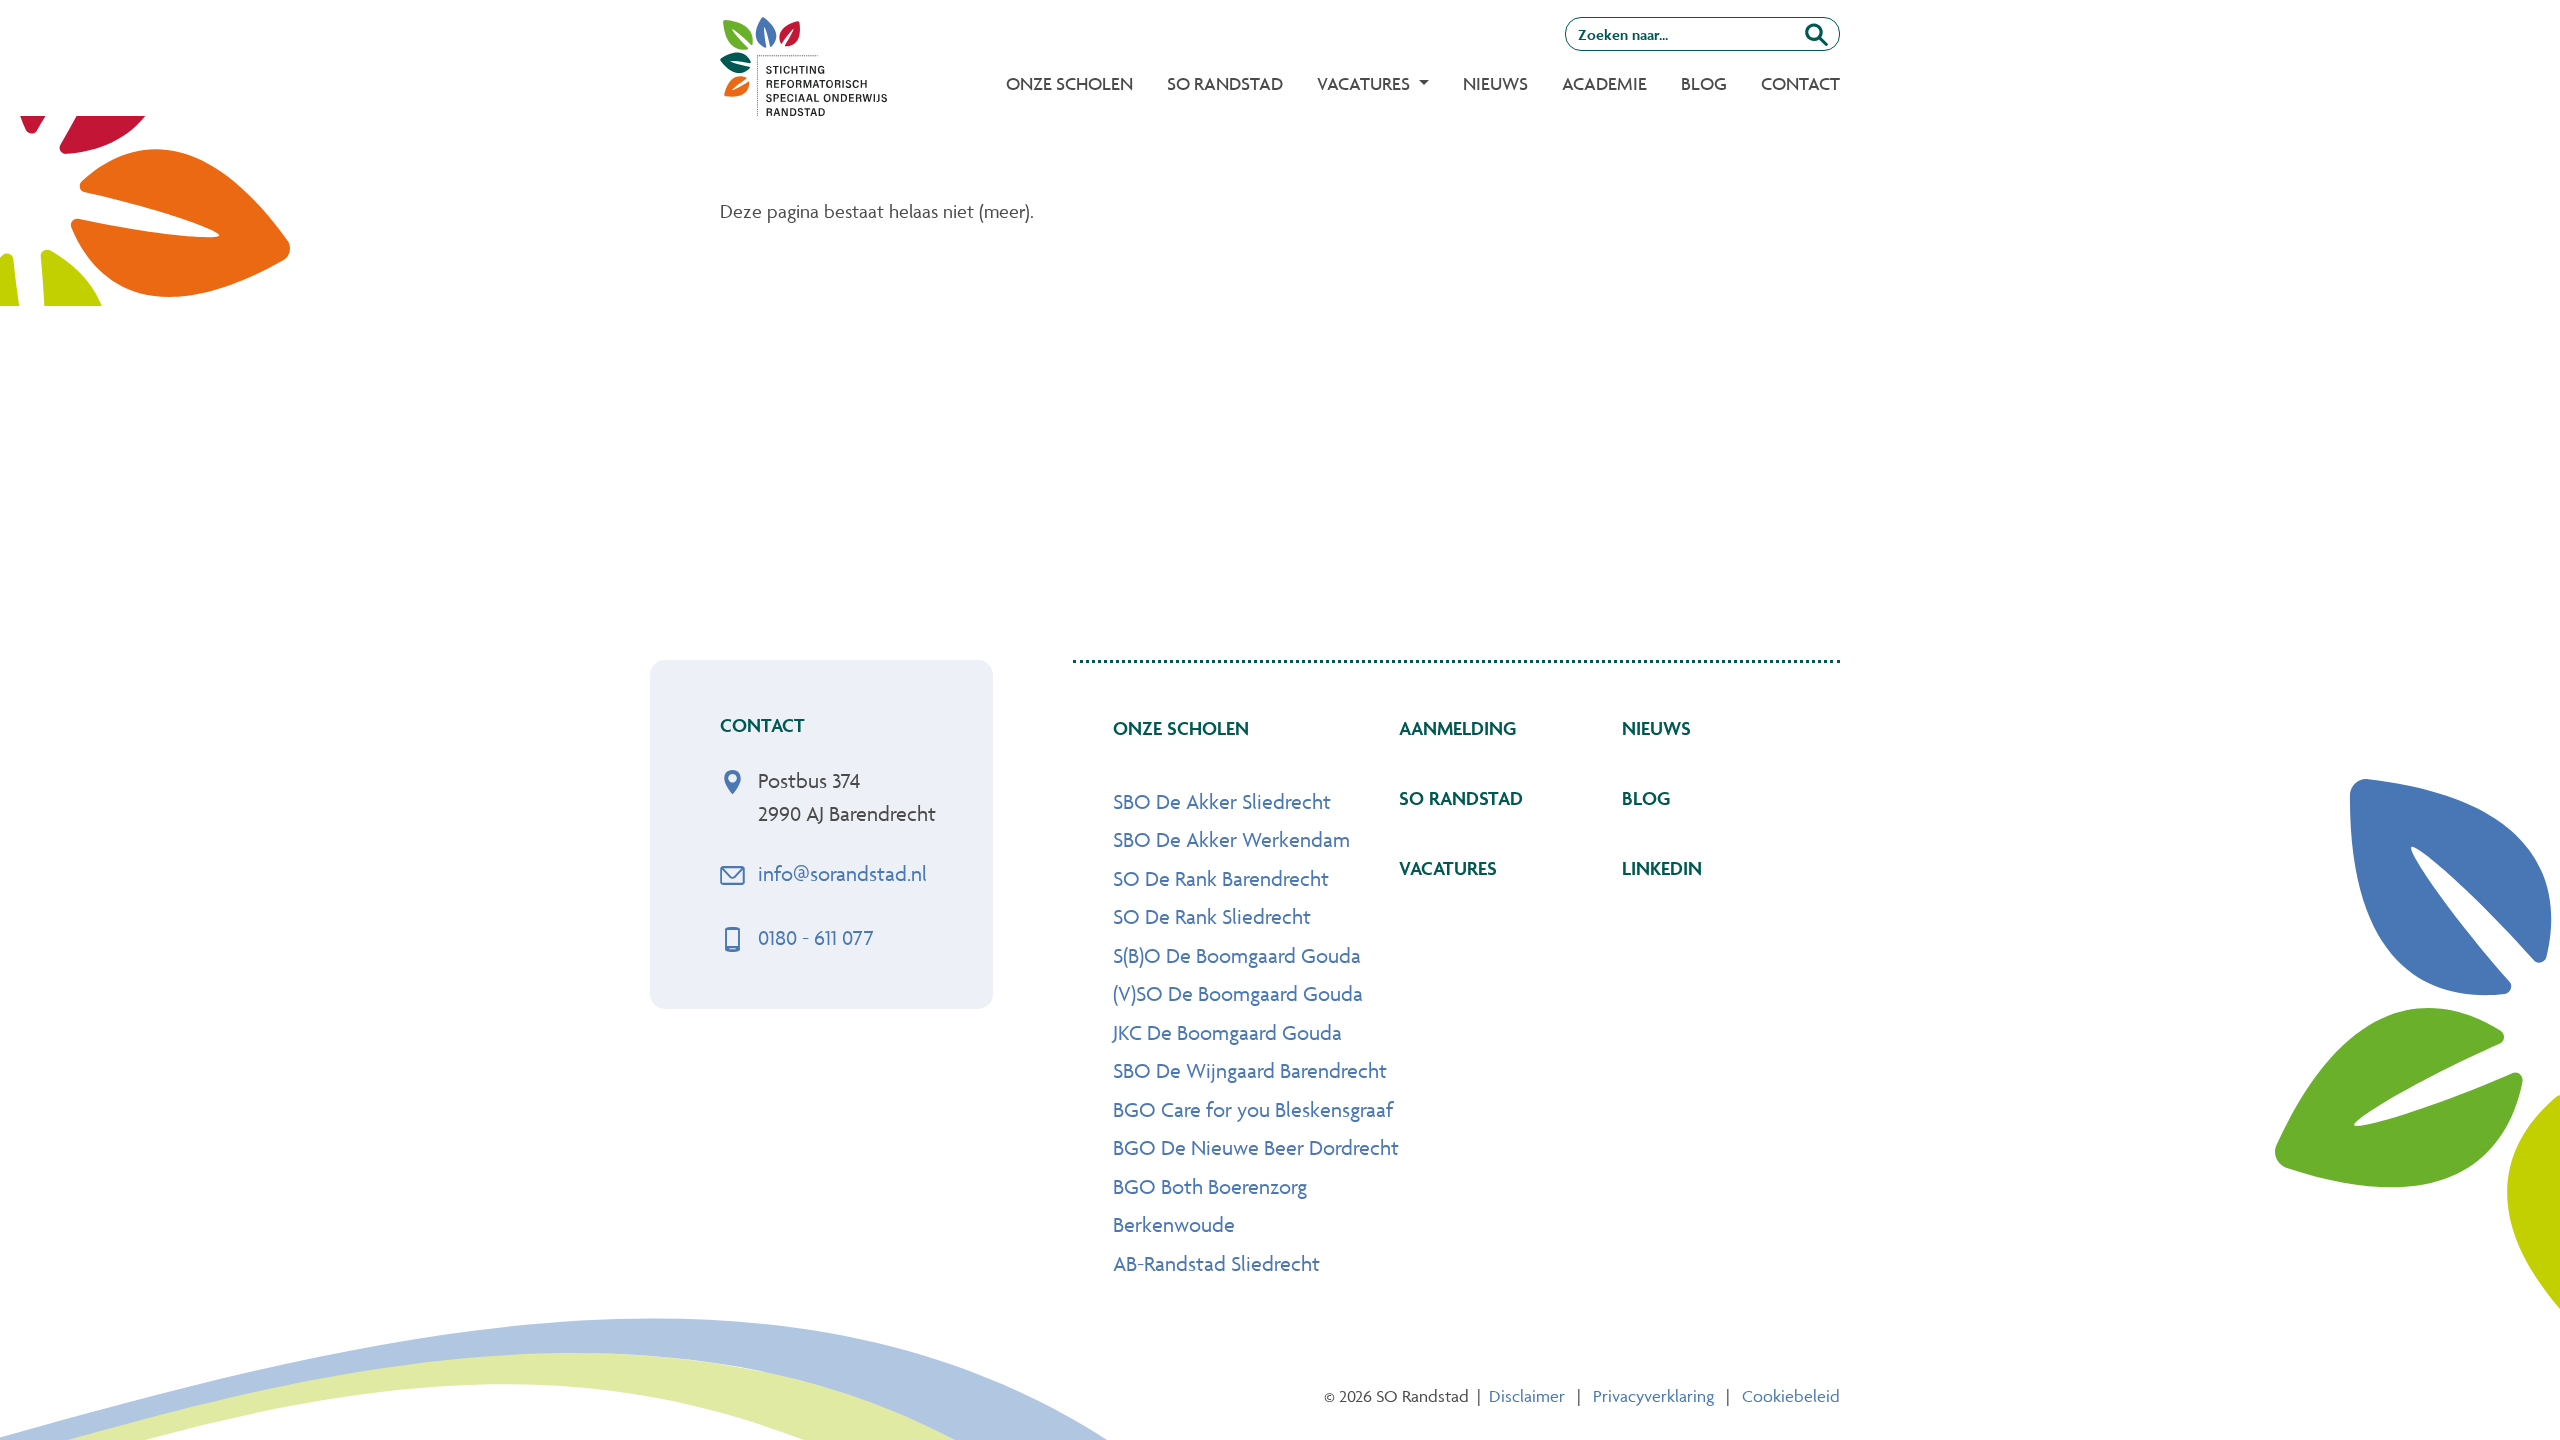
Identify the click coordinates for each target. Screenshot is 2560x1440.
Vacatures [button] (1365, 83)
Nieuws (1495, 83)
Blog (1704, 83)
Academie (1604, 83)
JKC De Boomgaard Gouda (1227, 1032)
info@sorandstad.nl (842, 873)
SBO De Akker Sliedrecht (1222, 801)
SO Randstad (1225, 83)
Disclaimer (1527, 1396)
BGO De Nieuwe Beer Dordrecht (1256, 1147)
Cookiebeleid (1791, 1396)
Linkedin (1662, 868)
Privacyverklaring (1653, 1396)
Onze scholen (1181, 728)
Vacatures (1448, 868)
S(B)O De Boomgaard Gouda (1237, 955)
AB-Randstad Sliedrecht (1216, 1263)
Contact (1800, 83)
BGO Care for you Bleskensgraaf (1253, 1109)
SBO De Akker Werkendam (1231, 839)
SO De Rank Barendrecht (1221, 878)
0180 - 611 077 (816, 937)
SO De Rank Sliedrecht (1212, 916)
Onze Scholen (1069, 83)
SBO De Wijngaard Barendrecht (1250, 1070)
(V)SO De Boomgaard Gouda (1238, 993)
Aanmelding (1457, 728)
